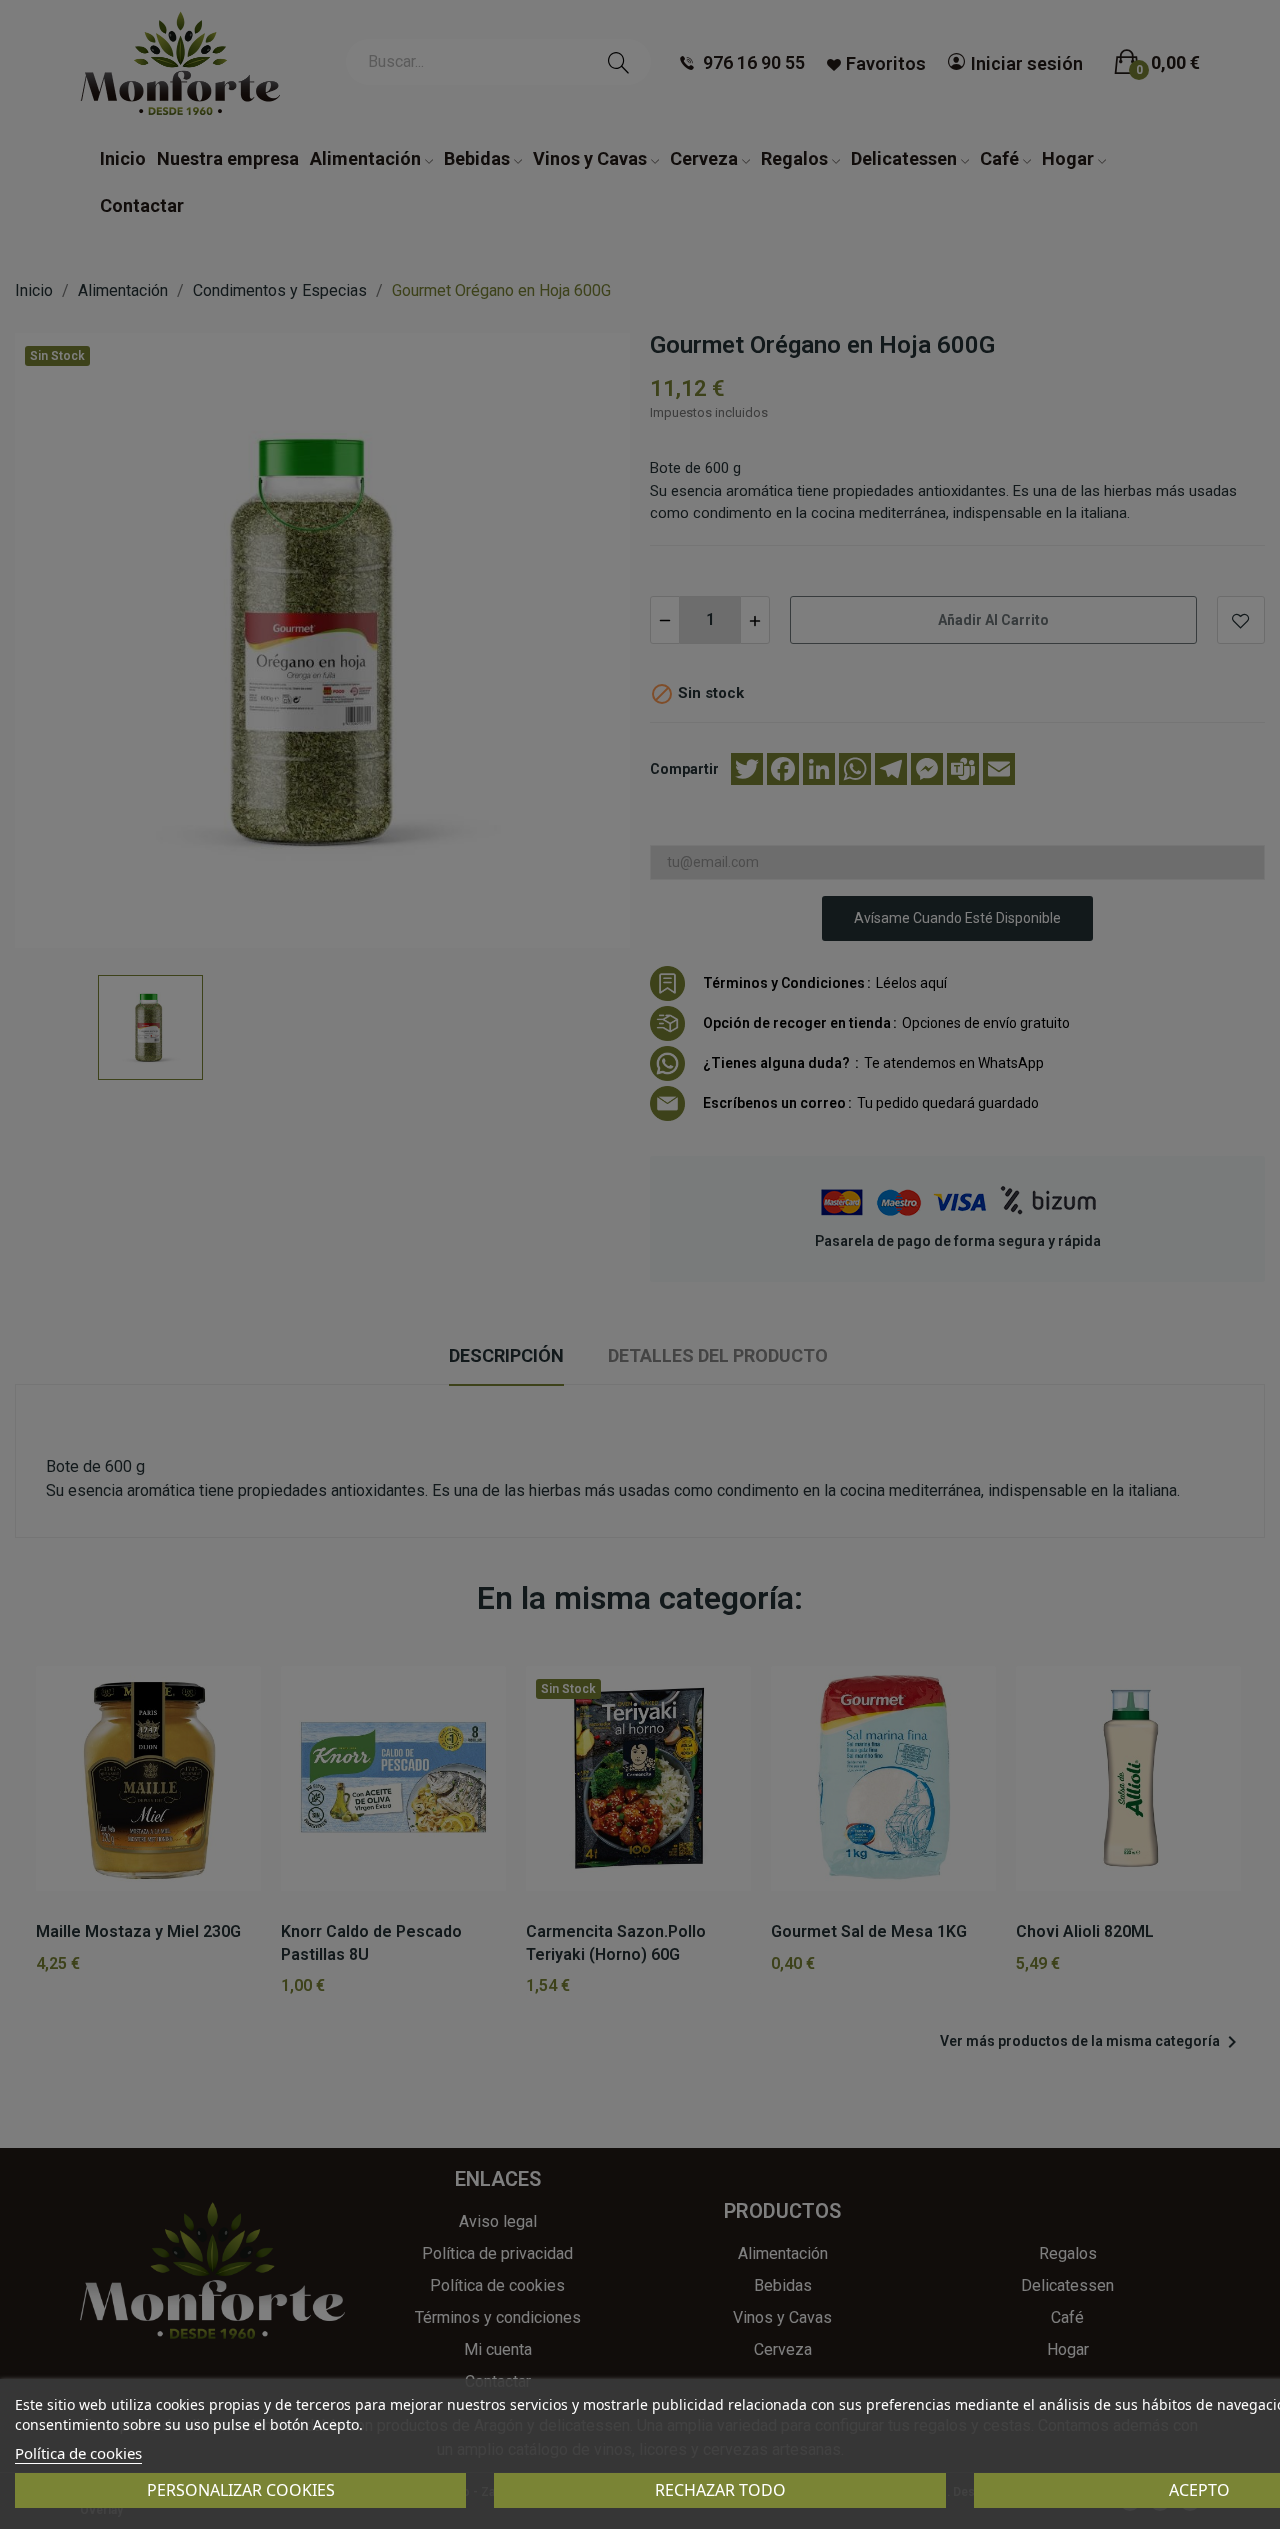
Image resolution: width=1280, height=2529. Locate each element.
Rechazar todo (720, 2490)
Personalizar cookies (241, 2490)
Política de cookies (78, 2453)
